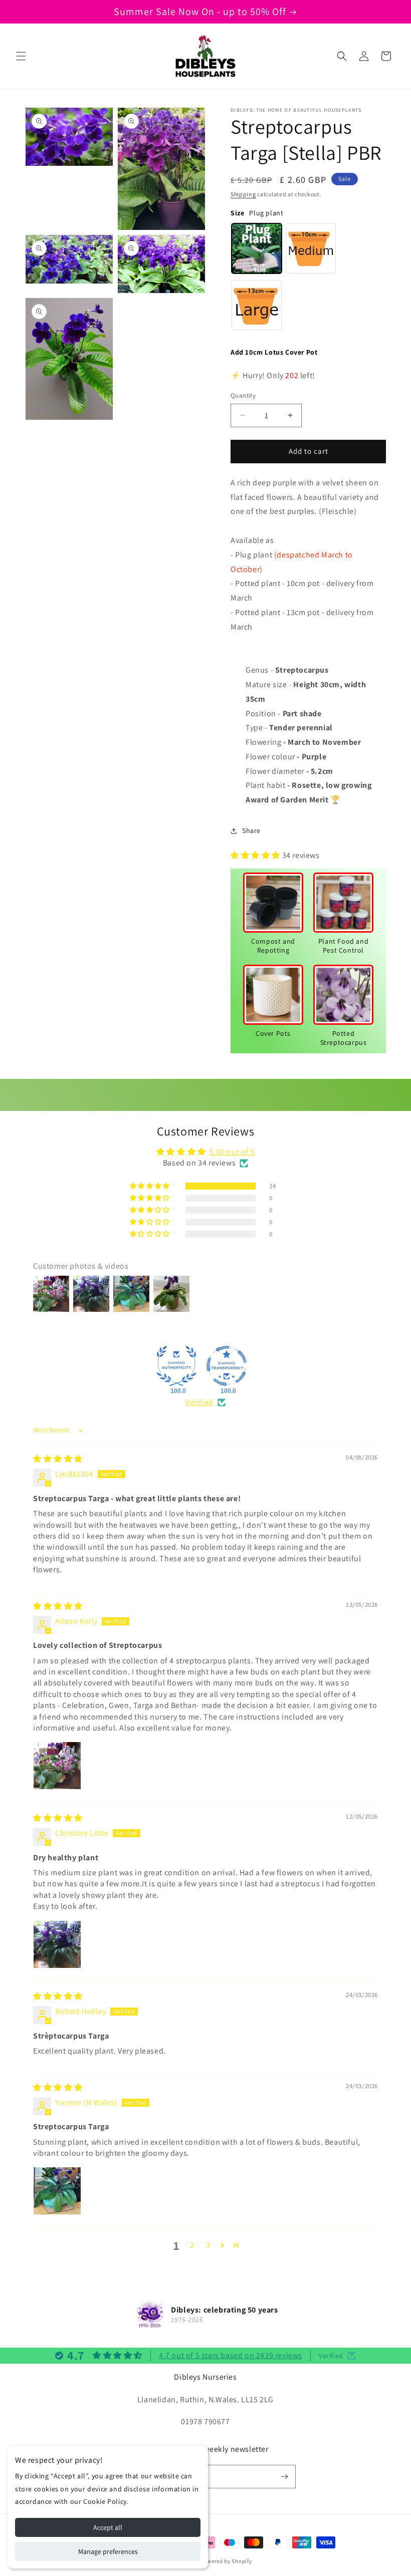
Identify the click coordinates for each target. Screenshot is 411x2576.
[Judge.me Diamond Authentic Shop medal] (176, 1366)
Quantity (243, 395)
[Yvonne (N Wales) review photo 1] (57, 2191)
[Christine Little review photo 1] (57, 1944)
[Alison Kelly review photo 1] (57, 1766)
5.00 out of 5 (232, 1152)
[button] (21, 56)
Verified (199, 1402)
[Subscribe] (284, 2477)
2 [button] (192, 2245)
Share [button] (251, 830)
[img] (58, 1459)
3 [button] (208, 2245)
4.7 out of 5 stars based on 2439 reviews (231, 2355)
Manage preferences (108, 2551)
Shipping (243, 194)
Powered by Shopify (226, 2561)
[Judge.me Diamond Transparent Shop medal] (227, 1366)
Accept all (108, 2527)
